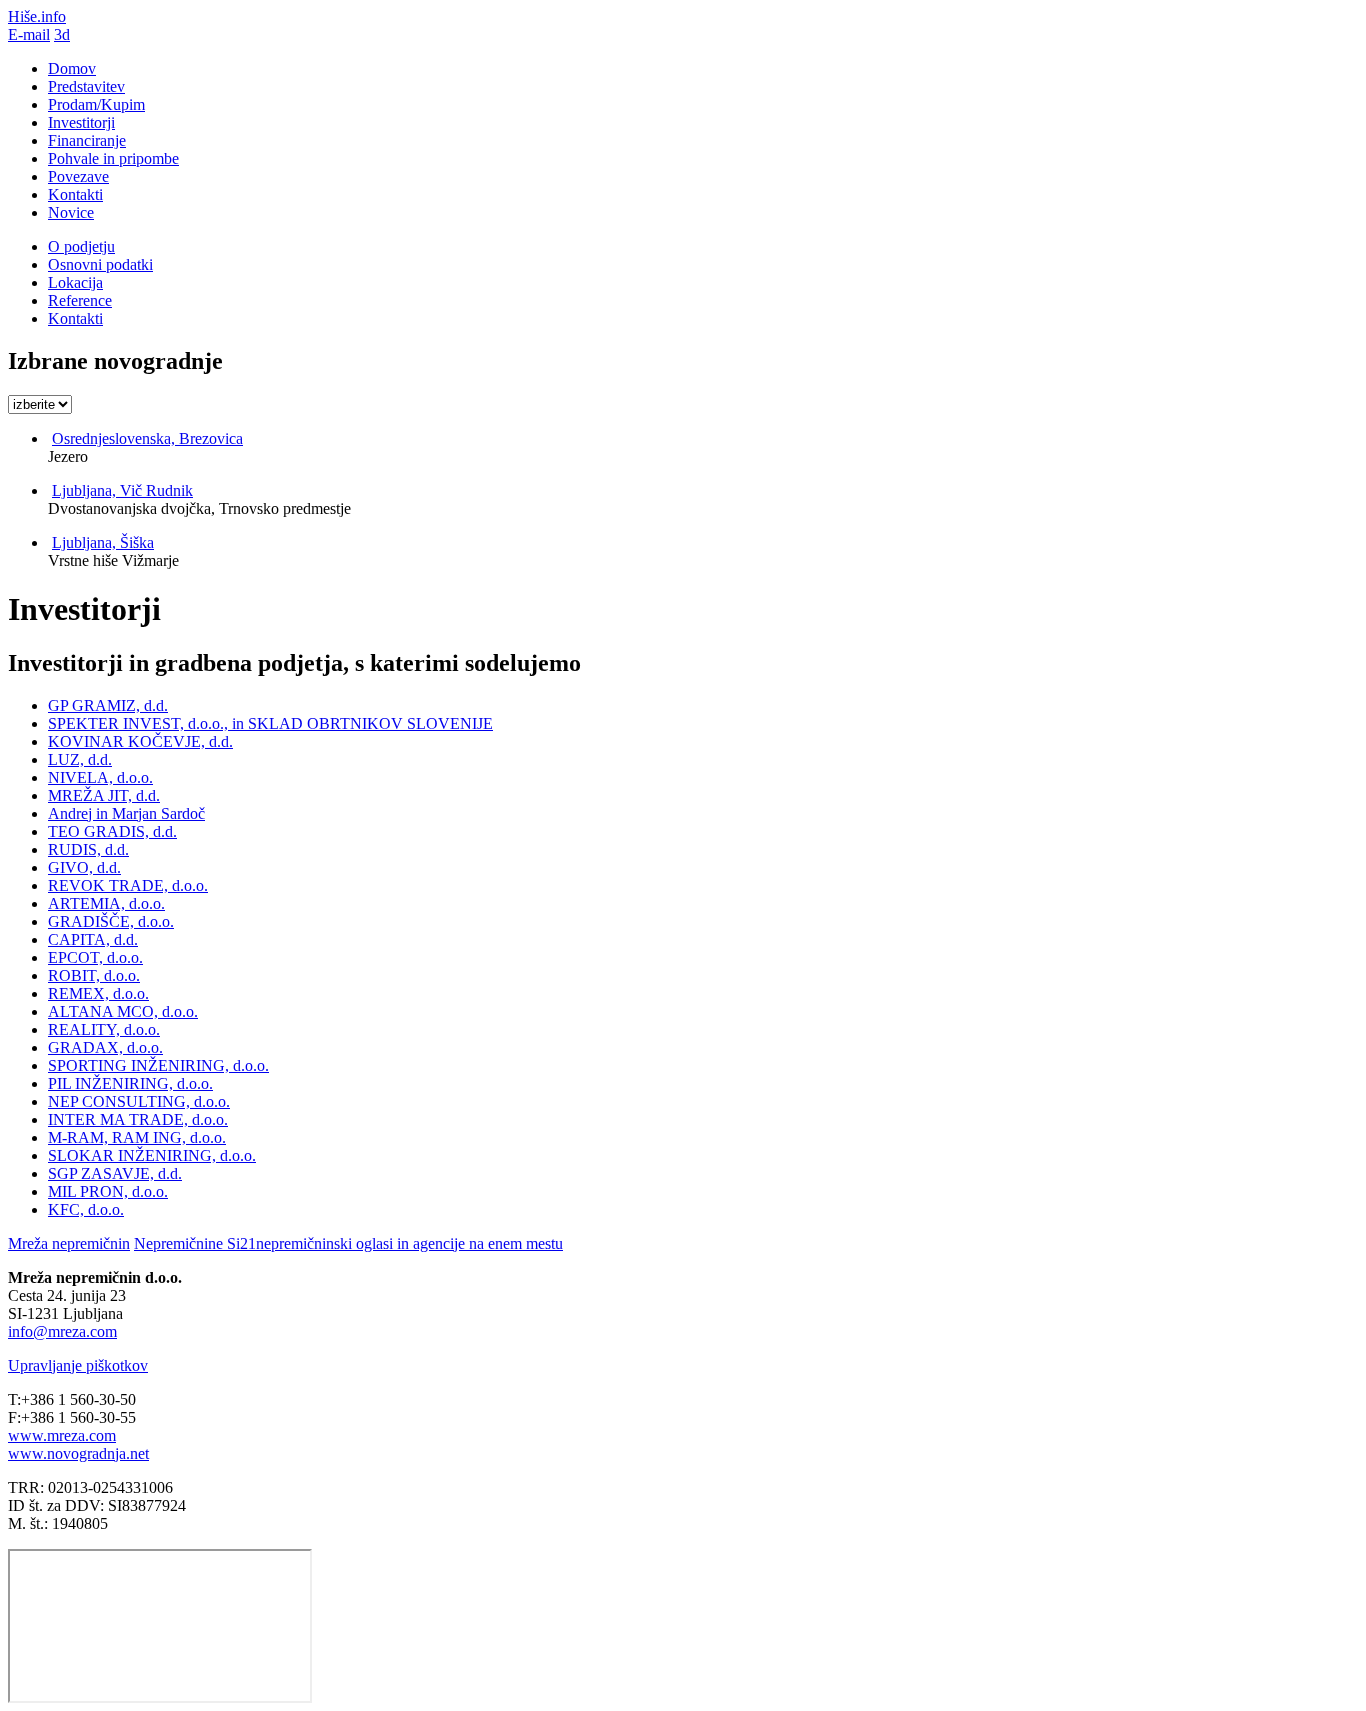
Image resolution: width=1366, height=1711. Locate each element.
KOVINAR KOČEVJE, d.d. (140, 741)
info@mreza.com (62, 1331)
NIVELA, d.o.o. (100, 777)
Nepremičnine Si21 (348, 1243)
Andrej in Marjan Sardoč (126, 813)
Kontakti (75, 318)
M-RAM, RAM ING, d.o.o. (137, 1137)
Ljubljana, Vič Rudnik (122, 490)
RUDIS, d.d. (88, 849)
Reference (80, 300)
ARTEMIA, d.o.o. (106, 903)
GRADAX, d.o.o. (105, 1047)
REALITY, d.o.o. (104, 1029)
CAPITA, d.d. (93, 939)
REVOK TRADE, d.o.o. (128, 885)
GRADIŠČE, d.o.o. (111, 921)
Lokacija (75, 282)
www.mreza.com (62, 1435)
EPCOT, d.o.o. (95, 957)
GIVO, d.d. (84, 867)
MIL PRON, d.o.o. (108, 1191)
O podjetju (81, 246)
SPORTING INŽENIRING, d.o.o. (158, 1065)
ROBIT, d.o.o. (94, 975)
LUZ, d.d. (80, 759)
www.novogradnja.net (78, 1453)
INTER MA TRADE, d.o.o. (138, 1119)
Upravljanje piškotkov (78, 1365)
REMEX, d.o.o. (98, 993)
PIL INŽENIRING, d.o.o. (130, 1083)
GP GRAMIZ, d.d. (108, 705)
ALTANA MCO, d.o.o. (123, 1011)
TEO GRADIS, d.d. (112, 831)
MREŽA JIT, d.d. (104, 795)
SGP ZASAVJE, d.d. (115, 1173)
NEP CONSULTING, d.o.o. (139, 1101)
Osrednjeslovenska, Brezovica (147, 438)
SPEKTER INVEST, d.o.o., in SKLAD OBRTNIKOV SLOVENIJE (270, 723)
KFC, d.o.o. (86, 1209)
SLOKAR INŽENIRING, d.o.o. (152, 1155)
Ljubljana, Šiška (103, 542)
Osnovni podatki (100, 264)
